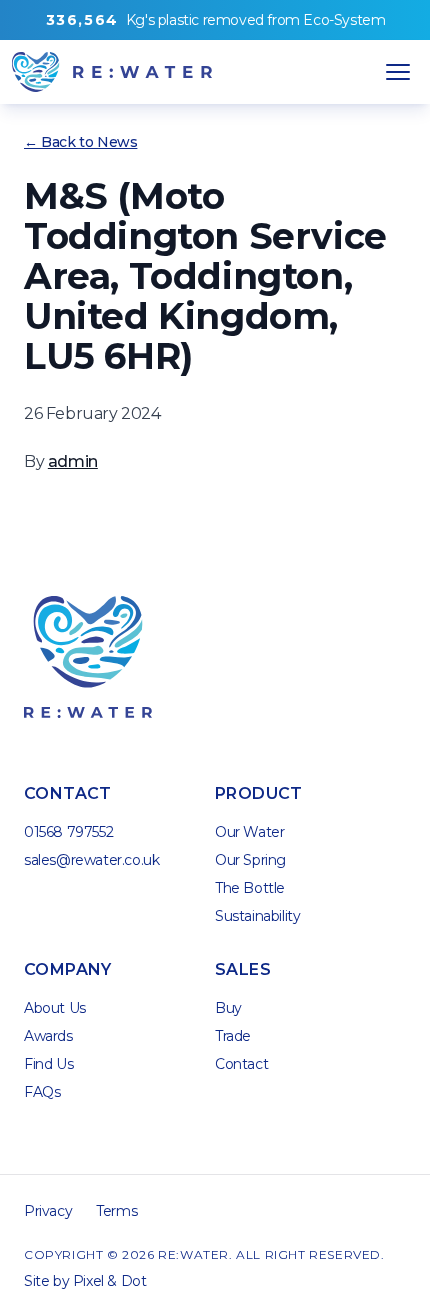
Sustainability (257, 916)
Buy (228, 1008)
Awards (48, 1036)
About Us (55, 1008)
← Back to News (80, 142)
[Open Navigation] (398, 72)
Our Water (249, 832)
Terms (116, 1211)
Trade (233, 1036)
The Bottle (250, 888)
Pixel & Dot (110, 1281)
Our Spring (250, 860)
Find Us (48, 1064)
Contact (241, 1064)
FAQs (42, 1092)
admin (73, 461)
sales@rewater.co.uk (91, 860)
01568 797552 (68, 832)
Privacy (48, 1211)
